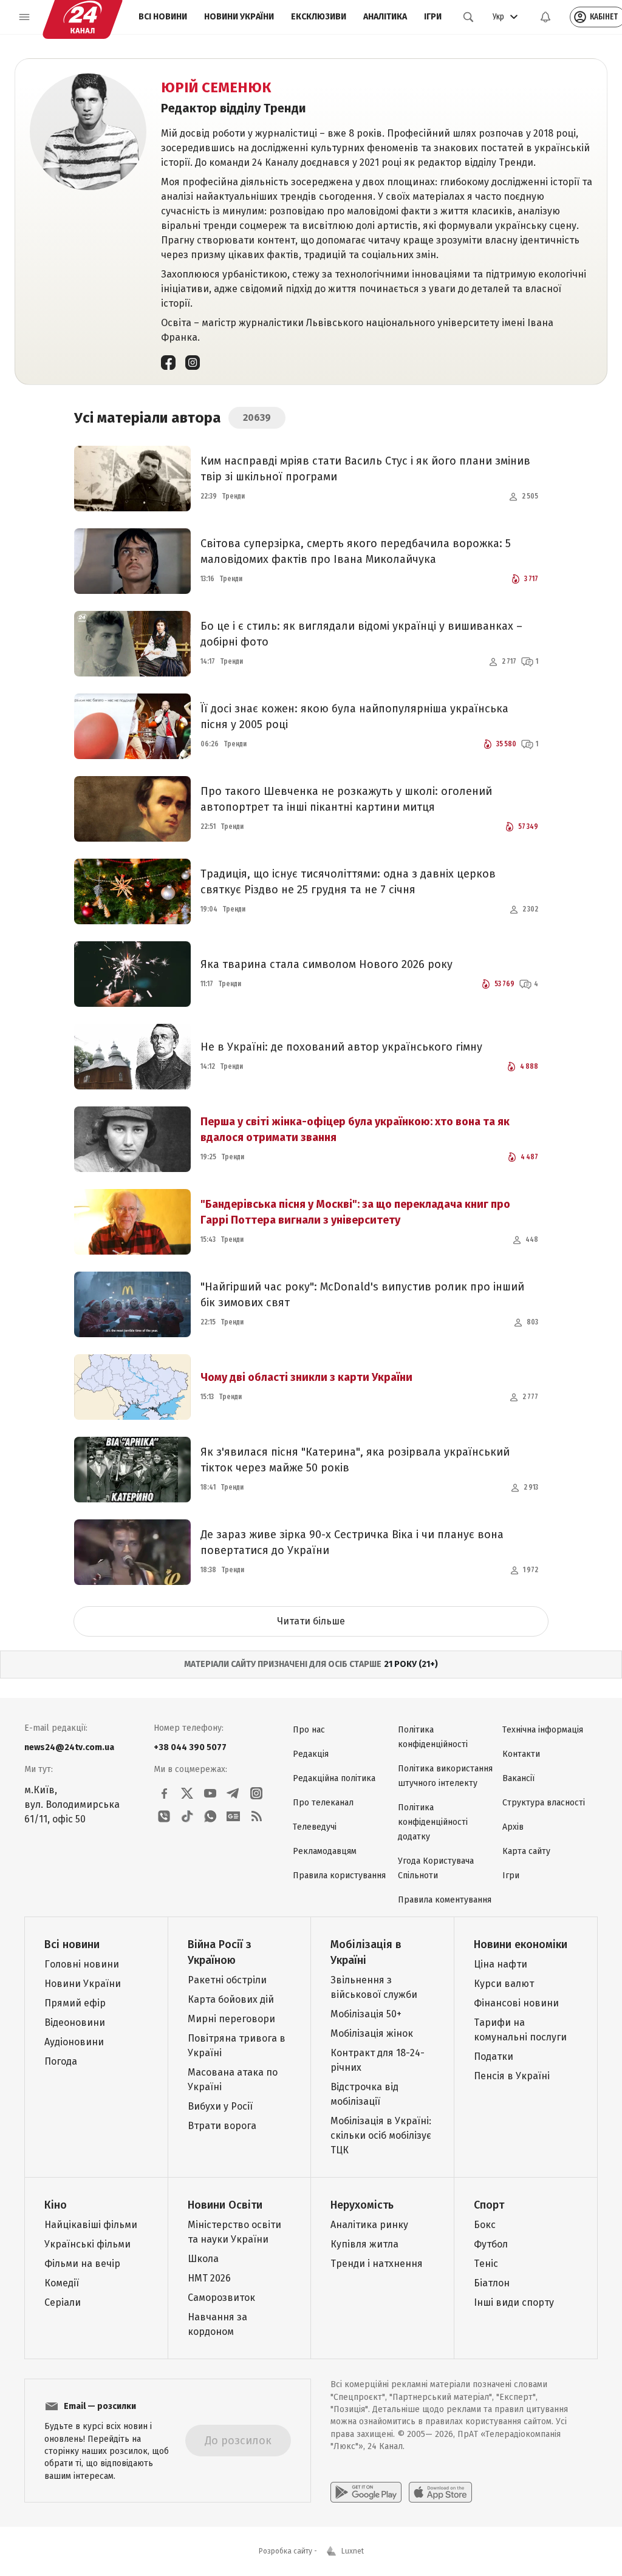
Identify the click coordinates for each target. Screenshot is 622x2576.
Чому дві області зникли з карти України (306, 1377)
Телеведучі (315, 1827)
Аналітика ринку (369, 2225)
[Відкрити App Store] (440, 2492)
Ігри (433, 17)
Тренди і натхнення (377, 2264)
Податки (494, 2056)
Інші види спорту (514, 2302)
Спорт (489, 2205)
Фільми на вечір (82, 2264)
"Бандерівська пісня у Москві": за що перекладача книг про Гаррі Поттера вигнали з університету (355, 1212)
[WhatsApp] (210, 1816)
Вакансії (518, 1778)
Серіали (63, 2302)
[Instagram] (193, 362)
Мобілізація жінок (372, 2033)
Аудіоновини (74, 2042)
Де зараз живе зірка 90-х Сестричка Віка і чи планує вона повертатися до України (352, 1542)
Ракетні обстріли (227, 1980)
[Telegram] (233, 1793)
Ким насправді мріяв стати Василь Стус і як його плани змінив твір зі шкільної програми (365, 469)
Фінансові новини (516, 2003)
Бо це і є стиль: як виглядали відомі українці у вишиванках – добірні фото (361, 634)
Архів (513, 1827)
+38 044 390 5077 (190, 1747)
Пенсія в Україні (512, 2076)
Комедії (62, 2283)
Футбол (491, 2244)
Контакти (521, 1754)
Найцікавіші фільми (91, 2225)
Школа (203, 2259)
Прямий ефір (75, 2003)
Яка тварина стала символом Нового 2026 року (326, 964)
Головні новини (82, 1964)
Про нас (309, 1730)
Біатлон (492, 2283)
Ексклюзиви (319, 17)
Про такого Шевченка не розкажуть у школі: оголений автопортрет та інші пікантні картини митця (346, 799)
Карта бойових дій (231, 1999)
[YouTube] (210, 1793)
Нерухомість (362, 2205)
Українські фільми (87, 2244)
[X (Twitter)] (187, 1793)
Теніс (486, 2264)
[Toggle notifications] (545, 17)
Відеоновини (75, 2022)
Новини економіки (521, 1944)
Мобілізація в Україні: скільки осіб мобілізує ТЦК (381, 2135)
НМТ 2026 (209, 2278)
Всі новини (163, 17)
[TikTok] (187, 1816)
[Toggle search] (468, 17)
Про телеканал (323, 1803)
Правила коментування (445, 1900)
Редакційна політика (334, 1778)
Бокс (485, 2225)
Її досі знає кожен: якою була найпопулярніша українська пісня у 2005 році (354, 717)
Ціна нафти (501, 1964)
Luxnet (353, 2551)
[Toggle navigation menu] (24, 17)
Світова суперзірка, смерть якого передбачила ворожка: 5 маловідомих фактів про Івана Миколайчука (356, 551)
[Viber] (164, 1816)
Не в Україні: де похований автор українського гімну (341, 1047)
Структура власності (544, 1803)
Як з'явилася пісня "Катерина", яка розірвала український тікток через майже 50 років (355, 1460)
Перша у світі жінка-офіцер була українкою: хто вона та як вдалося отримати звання (355, 1130)
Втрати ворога (222, 2126)
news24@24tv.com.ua (69, 1747)
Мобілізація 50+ (366, 2014)
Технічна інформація (543, 1730)
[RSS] (256, 1816)
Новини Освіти (225, 2205)
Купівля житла (364, 2244)
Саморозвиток (221, 2298)
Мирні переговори (231, 2019)
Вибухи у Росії (220, 2106)
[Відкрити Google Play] (366, 2492)
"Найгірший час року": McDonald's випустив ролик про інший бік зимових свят (362, 1295)
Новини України (239, 17)
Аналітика (385, 17)
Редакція (311, 1754)
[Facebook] (168, 362)
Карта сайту (526, 1851)
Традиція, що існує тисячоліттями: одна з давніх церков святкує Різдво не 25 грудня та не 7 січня (348, 882)
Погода (61, 2061)
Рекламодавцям (325, 1851)
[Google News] (233, 1816)
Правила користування (339, 1876)
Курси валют (504, 1984)
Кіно (56, 2205)
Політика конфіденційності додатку (433, 1822)
